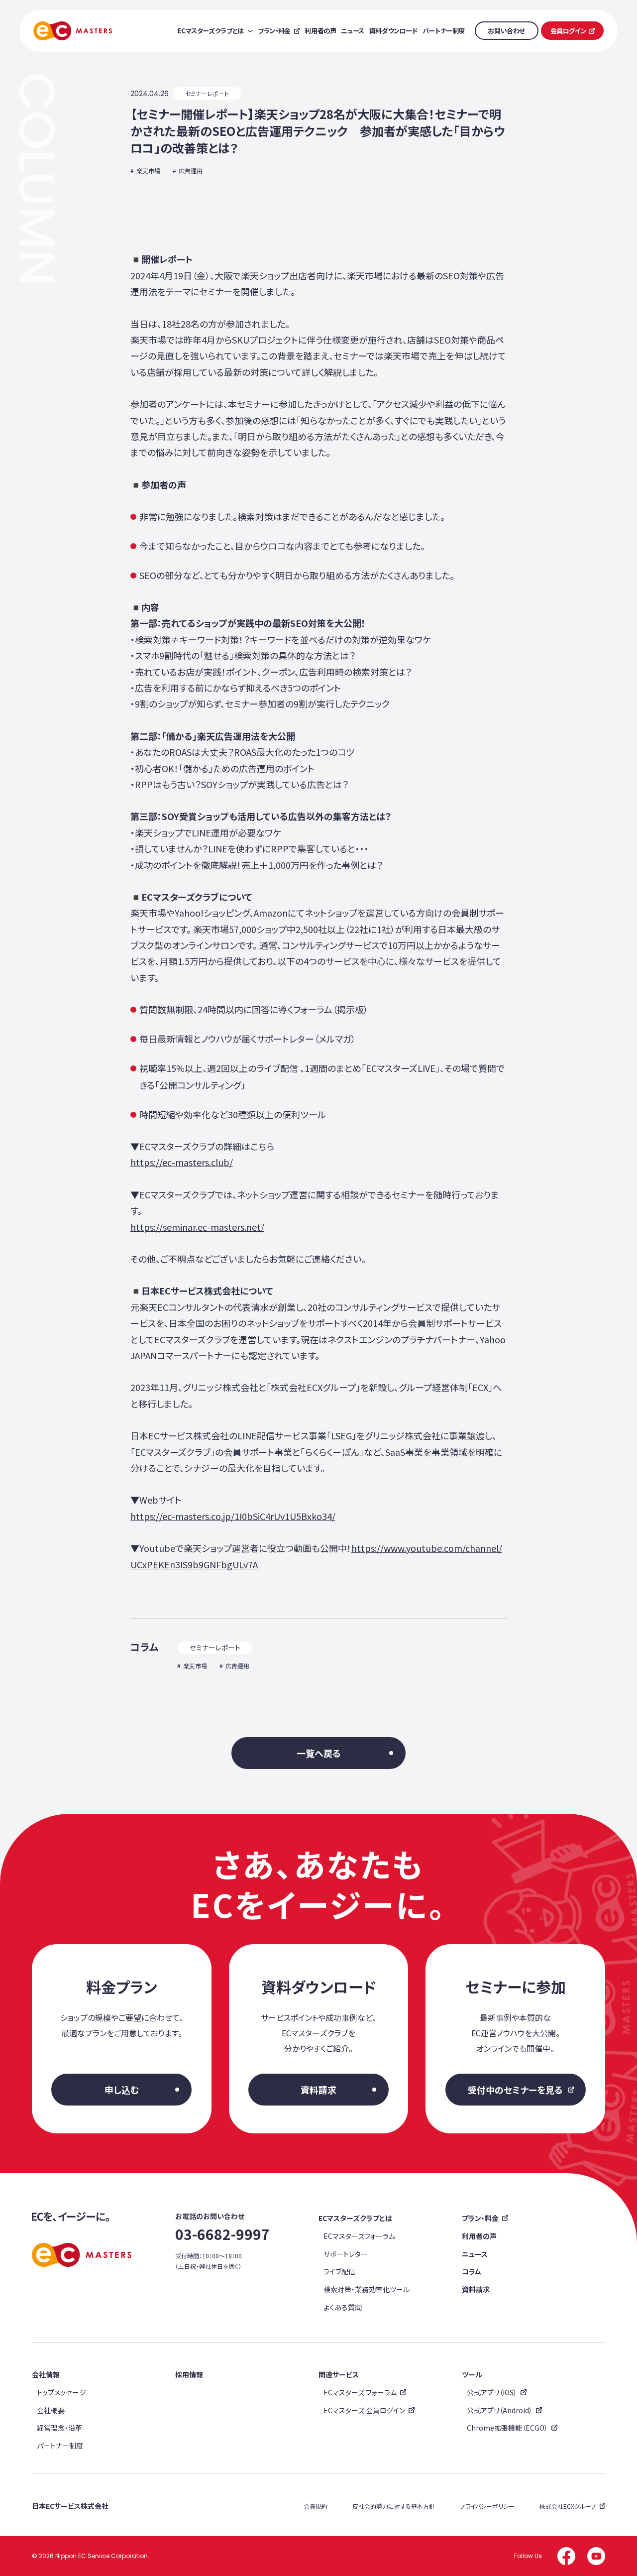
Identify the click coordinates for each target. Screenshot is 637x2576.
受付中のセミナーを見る (515, 2090)
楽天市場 (148, 171)
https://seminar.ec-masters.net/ (197, 1227)
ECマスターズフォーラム (359, 2236)
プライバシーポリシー (487, 2506)
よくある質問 (343, 2307)
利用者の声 (479, 2236)
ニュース (475, 2254)
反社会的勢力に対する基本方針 (394, 2506)
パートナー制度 (60, 2446)
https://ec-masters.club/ (182, 1162)
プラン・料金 (480, 2218)
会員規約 (316, 2506)
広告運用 (191, 171)
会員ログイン (569, 31)
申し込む (122, 2090)
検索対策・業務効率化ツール (367, 2289)
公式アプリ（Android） (500, 2410)
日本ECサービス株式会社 (70, 2506)
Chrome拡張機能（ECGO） (507, 2428)
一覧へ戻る (319, 1753)
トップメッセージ (61, 2392)
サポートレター (346, 2254)
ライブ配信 (339, 2271)
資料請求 (318, 2090)
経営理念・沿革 (59, 2428)
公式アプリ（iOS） (492, 2392)
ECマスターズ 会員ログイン (364, 2410)
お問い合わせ (506, 31)
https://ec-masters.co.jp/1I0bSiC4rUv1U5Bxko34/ (233, 1516)
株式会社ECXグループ (568, 2506)
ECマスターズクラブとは (355, 2218)
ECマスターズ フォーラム (360, 2392)
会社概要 (51, 2410)
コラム (472, 2271)
